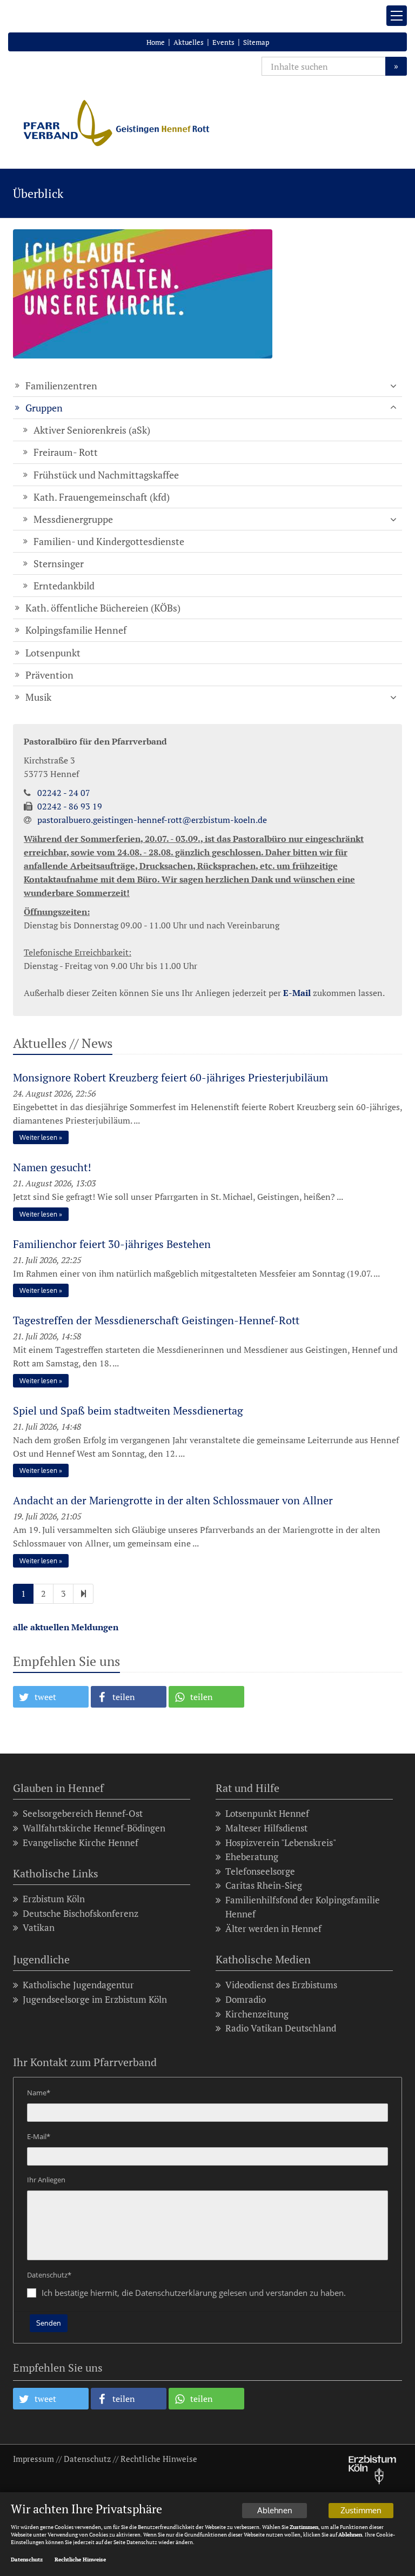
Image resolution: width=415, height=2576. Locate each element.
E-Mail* (39, 2136)
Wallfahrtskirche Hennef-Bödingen (94, 1828)
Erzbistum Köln (54, 1899)
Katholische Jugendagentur (78, 1985)
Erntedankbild (64, 586)
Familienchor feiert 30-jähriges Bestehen (112, 1244)
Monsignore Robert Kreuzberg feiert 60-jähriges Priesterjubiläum (170, 1077)
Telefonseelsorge (260, 1871)
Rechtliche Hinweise (159, 2459)
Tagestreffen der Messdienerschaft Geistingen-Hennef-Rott (156, 1320)
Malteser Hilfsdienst (266, 1828)
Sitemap (256, 42)
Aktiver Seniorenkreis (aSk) (92, 430)
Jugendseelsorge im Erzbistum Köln (95, 1999)
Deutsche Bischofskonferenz (81, 1913)
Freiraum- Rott (66, 452)
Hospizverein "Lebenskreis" (281, 1843)
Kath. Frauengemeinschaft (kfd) (102, 497)
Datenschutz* (49, 2275)
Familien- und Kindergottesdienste (109, 541)
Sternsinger (59, 563)
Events (223, 42)
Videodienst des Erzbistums (281, 1985)
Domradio (246, 1999)
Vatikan (39, 1927)
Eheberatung (252, 1857)
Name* (39, 2093)
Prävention (49, 675)
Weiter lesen (38, 1137)
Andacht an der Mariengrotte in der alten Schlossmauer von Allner (173, 1500)
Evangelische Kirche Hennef (81, 1843)
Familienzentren (61, 386)
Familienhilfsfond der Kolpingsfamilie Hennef (303, 1907)
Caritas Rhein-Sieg (264, 1885)
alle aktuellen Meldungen (66, 1627)
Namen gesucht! (52, 1167)
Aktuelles (189, 42)
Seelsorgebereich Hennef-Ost (83, 1813)
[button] (51, 1697)
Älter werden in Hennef (273, 1928)
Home (156, 42)
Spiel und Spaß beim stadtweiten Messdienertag (128, 1410)
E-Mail (297, 993)
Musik (38, 697)
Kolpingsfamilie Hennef (76, 630)
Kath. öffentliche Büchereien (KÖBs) (103, 608)
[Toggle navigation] (397, 16)
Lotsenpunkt (53, 653)
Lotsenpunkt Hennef (267, 1813)
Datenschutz (87, 2459)
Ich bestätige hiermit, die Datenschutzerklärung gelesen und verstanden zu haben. (194, 2293)
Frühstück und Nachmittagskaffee (106, 475)
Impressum (34, 2459)
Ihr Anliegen (46, 2180)
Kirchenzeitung (257, 2014)
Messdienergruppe (73, 519)
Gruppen (44, 408)
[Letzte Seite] (83, 1594)
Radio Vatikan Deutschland (281, 2028)
